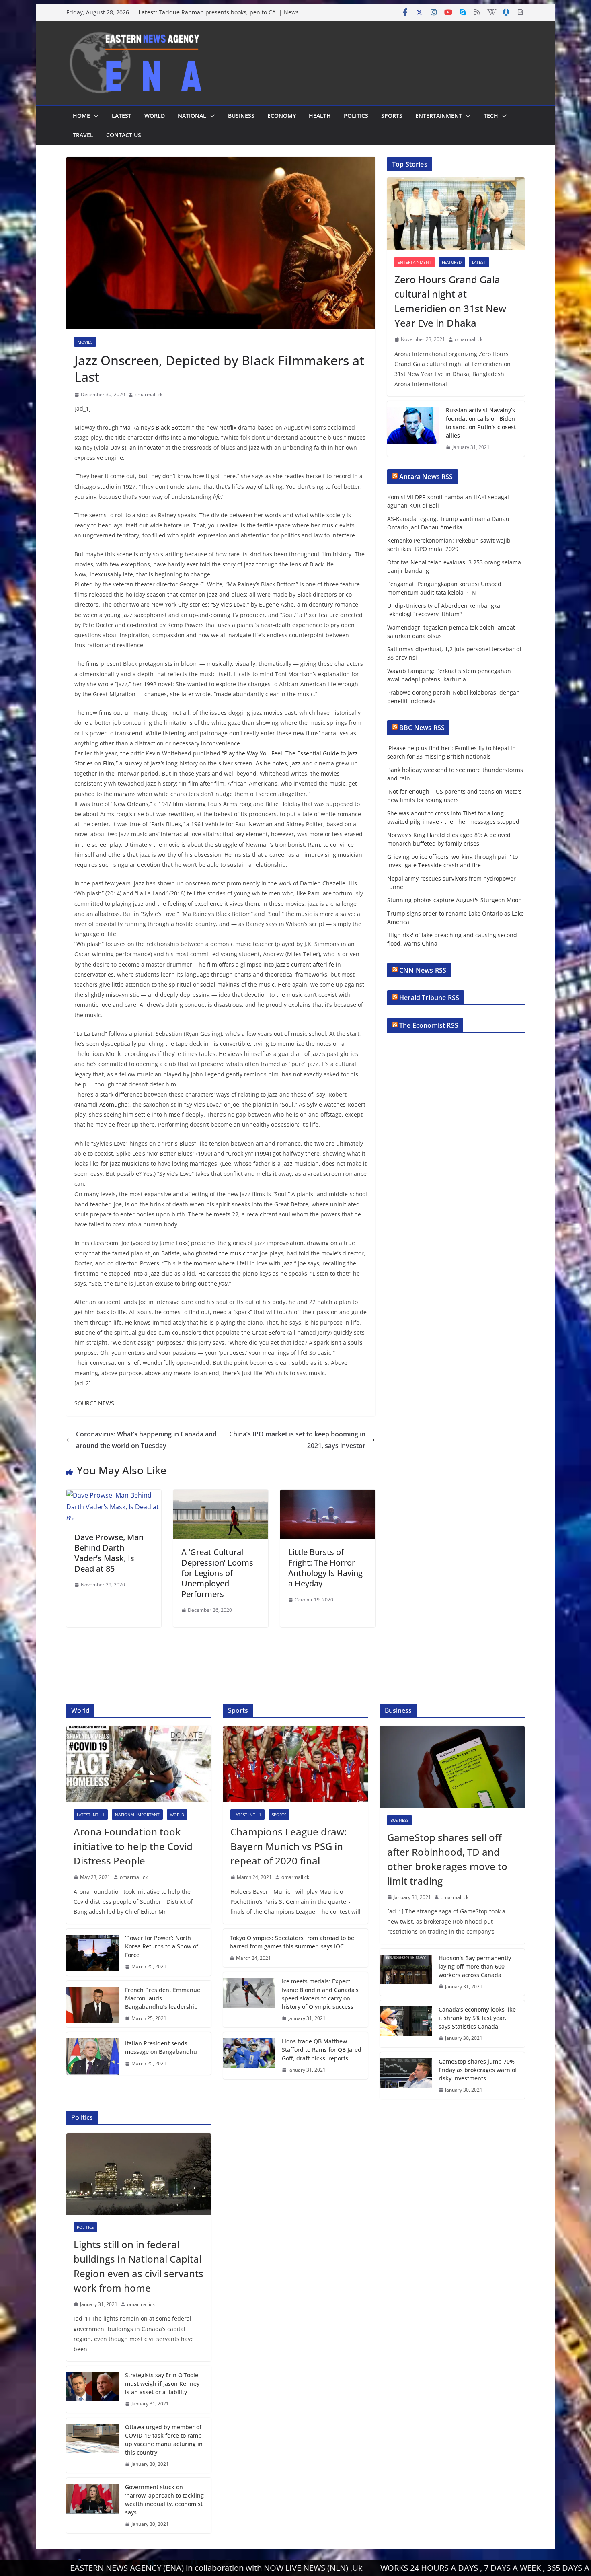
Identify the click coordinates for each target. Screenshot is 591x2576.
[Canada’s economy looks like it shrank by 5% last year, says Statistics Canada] (406, 2024)
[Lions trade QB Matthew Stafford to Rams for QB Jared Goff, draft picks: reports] (249, 2056)
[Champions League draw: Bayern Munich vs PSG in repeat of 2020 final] (295, 1764)
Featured (452, 262)
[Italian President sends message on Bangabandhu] (92, 2053)
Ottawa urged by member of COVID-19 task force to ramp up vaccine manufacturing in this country (164, 2440)
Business (241, 116)
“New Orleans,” (132, 804)
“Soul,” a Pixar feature (309, 615)
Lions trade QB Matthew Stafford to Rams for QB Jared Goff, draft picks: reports (322, 2050)
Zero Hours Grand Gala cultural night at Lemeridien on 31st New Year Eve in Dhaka (450, 301)
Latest (122, 116)
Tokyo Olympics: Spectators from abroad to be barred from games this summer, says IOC (292, 1942)
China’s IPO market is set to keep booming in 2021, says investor (297, 1440)
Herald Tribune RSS (429, 998)
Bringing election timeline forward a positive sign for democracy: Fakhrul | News (230, 16)
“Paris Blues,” (167, 824)
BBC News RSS (422, 728)
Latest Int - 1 (91, 1815)
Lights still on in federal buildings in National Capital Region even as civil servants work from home (139, 2266)
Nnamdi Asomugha (102, 1104)
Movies (85, 342)
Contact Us (124, 135)
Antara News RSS (426, 477)
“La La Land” (91, 1034)
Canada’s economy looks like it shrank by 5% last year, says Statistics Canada (477, 2018)
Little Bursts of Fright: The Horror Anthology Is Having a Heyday (325, 1568)
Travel (83, 135)
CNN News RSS (423, 970)
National (192, 116)
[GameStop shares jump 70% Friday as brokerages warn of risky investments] (406, 2076)
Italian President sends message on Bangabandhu (161, 2047)
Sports (392, 116)
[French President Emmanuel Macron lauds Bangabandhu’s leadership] (92, 2004)
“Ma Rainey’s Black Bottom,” (157, 427)
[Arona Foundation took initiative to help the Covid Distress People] (139, 1764)
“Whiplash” (89, 944)
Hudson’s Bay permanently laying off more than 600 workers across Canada (475, 1966)
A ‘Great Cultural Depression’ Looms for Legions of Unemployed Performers (217, 1573)
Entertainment (439, 116)
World (155, 116)
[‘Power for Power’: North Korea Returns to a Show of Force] (92, 1952)
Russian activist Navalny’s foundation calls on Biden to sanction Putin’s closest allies (481, 423)
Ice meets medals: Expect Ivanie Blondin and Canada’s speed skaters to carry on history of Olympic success (320, 1994)
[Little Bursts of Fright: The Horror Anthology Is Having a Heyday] (328, 1495)
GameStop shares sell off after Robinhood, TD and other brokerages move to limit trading (447, 1859)
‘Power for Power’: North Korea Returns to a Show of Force (162, 1946)
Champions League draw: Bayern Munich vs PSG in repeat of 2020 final (288, 1846)
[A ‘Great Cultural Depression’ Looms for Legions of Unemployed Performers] (221, 1495)
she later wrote (190, 694)
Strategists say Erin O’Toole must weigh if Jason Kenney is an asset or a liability (162, 2384)
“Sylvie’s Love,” (230, 604)
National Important (137, 1815)
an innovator (147, 448)
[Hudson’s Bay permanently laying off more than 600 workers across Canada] (406, 1972)
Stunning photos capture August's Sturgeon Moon (455, 900)
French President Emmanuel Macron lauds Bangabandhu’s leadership (163, 1998)
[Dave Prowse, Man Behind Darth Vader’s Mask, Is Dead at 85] (114, 1495)
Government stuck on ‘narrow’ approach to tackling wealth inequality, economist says (164, 2500)
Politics (356, 116)
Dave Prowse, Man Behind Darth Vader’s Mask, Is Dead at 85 (109, 1553)
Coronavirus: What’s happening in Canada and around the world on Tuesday (146, 1440)
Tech (491, 116)
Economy (282, 116)
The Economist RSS (429, 1025)
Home (81, 116)
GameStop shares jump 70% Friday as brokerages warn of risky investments (478, 2070)
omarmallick (149, 394)
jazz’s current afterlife (305, 964)
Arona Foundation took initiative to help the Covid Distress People (133, 1846)
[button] (94, 116)
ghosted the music (221, 1253)
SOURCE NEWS (94, 1403)
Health (320, 116)
